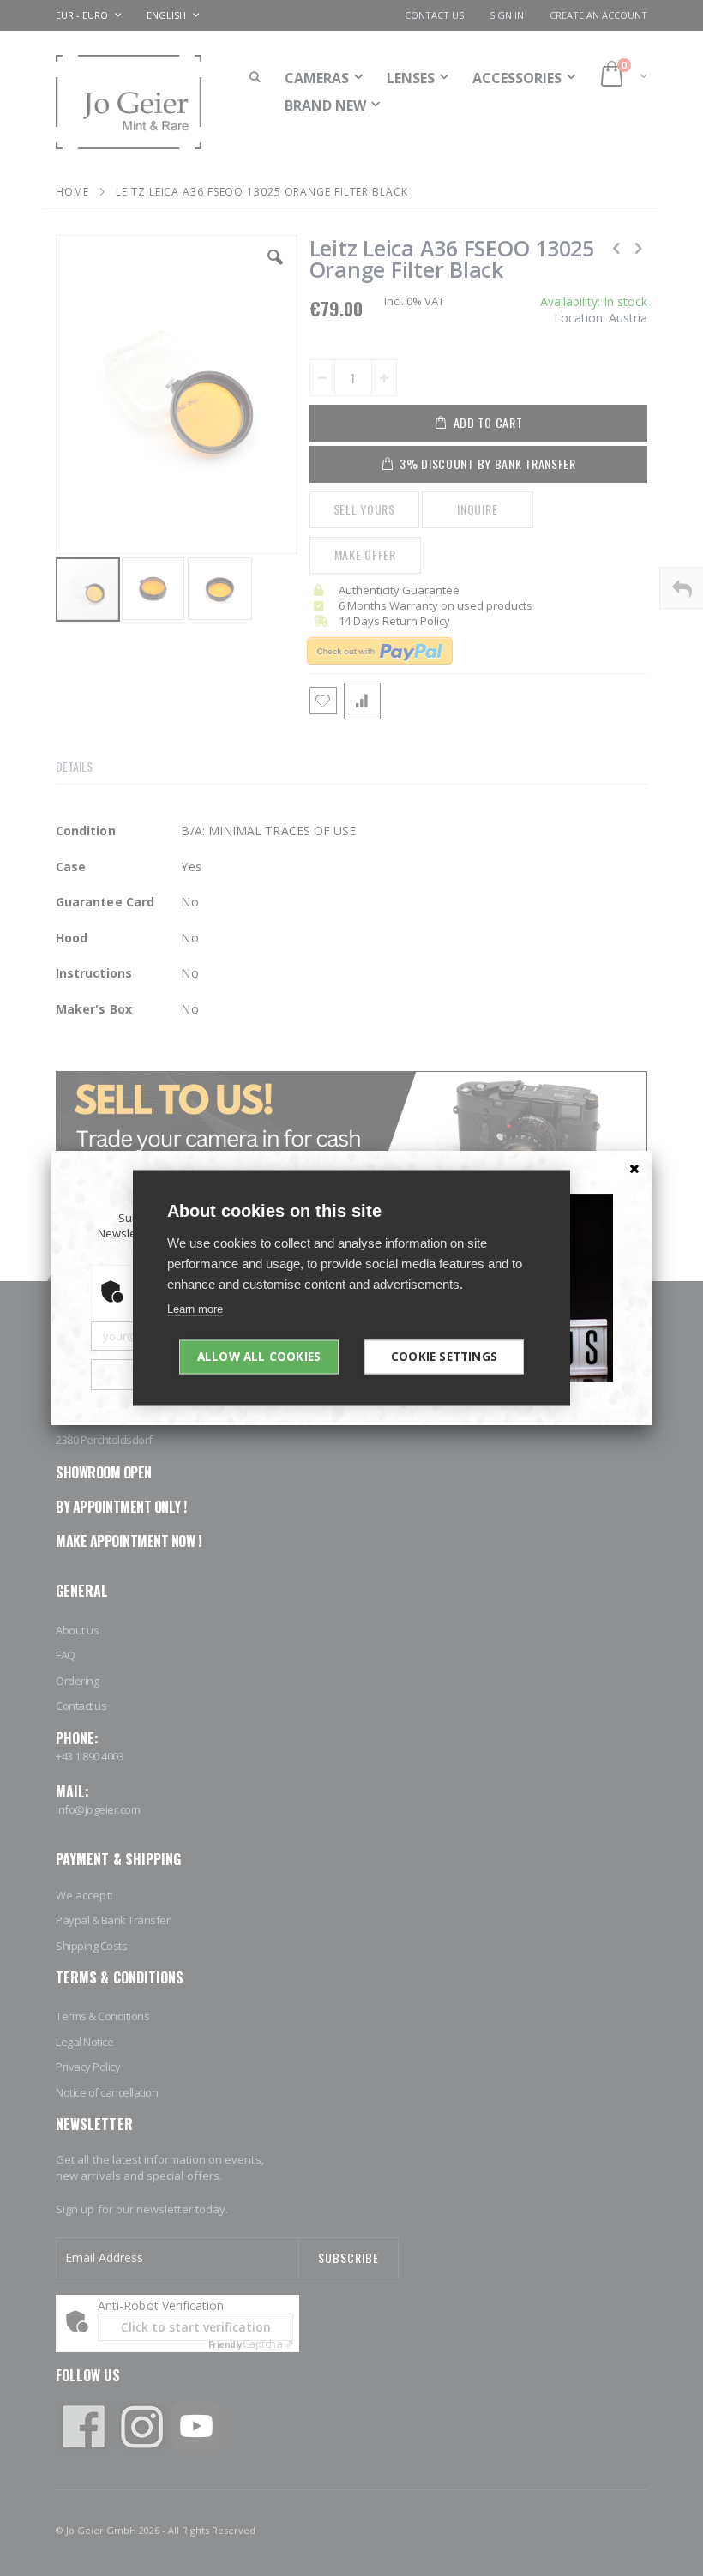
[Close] (634, 1168)
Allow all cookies (259, 1357)
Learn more (195, 1309)
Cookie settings (444, 1357)
